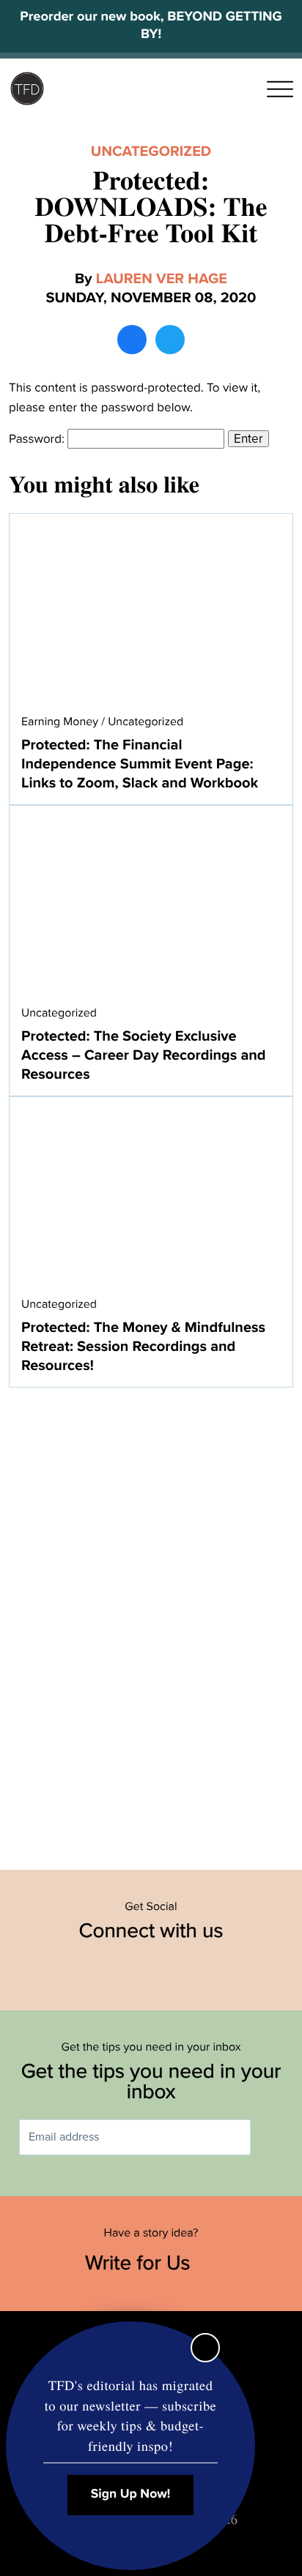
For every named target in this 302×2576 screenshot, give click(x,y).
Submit (272, 2137)
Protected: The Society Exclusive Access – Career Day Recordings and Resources (144, 1055)
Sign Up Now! (131, 2494)
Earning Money (60, 722)
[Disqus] (151, 1621)
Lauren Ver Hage (162, 279)
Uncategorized (151, 151)
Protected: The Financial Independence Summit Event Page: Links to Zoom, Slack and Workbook (140, 764)
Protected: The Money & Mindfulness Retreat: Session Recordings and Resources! (143, 1347)
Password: (38, 439)
